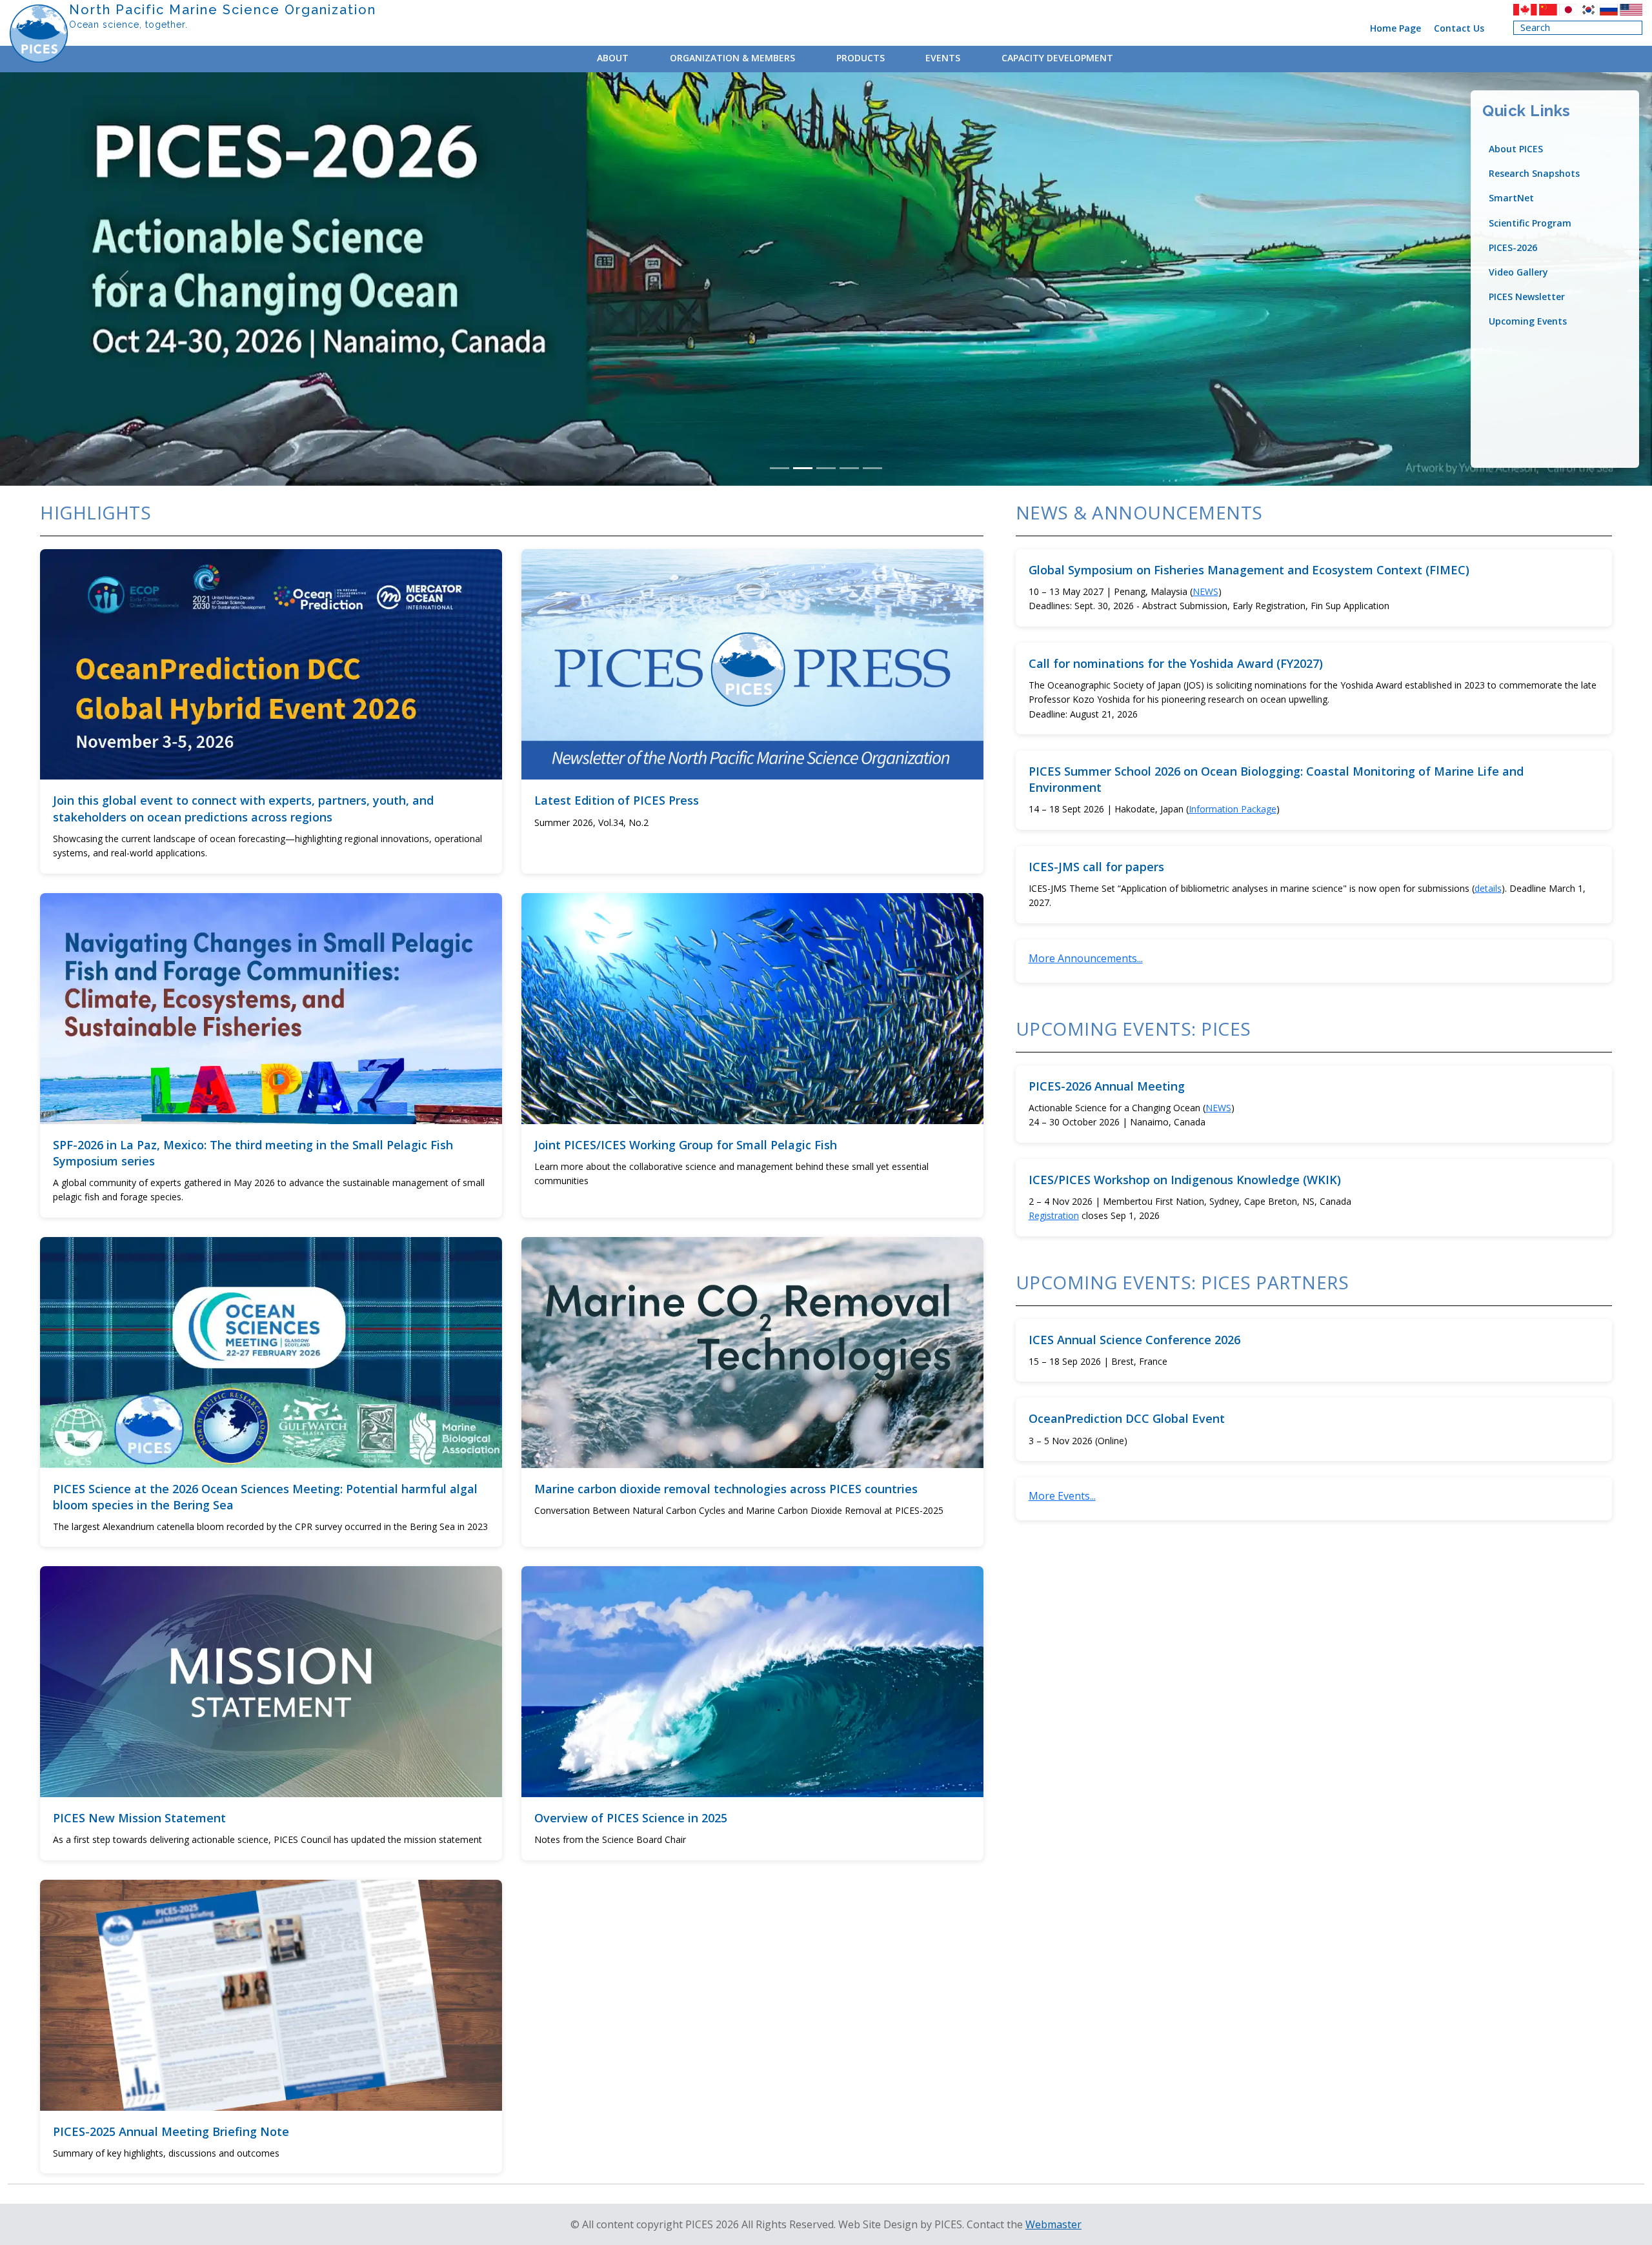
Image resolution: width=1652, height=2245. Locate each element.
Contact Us (1459, 28)
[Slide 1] (780, 468)
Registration (1054, 1215)
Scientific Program (1530, 223)
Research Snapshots (1534, 173)
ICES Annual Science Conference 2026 (1134, 1340)
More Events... (1062, 1496)
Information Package (1233, 809)
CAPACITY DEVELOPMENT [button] (1057, 58)
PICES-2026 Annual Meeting (1107, 1086)
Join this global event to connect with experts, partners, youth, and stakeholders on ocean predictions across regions (243, 808)
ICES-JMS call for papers (1096, 867)
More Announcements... (1086, 958)
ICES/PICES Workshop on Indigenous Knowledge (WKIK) (1185, 1180)
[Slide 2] (803, 468)
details (1488, 888)
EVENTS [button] (943, 58)
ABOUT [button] (613, 58)
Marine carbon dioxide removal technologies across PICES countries (726, 1489)
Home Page (1395, 28)
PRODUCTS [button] (861, 58)
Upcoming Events (1528, 321)
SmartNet (1511, 198)
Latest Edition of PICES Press (617, 800)
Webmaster (1053, 2224)
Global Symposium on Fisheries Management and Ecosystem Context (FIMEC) (1249, 570)
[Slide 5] (872, 468)
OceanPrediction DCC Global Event (1127, 1418)
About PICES (1516, 149)
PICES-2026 (1513, 247)
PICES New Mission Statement (139, 1818)
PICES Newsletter (1527, 297)
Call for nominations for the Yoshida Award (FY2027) (1176, 663)
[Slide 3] (826, 468)
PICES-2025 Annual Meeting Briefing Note (171, 2131)
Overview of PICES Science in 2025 (631, 1818)
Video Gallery (1518, 272)
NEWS (1205, 591)
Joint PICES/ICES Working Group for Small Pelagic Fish (686, 1145)
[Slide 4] (849, 468)
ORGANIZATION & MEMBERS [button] (732, 58)
